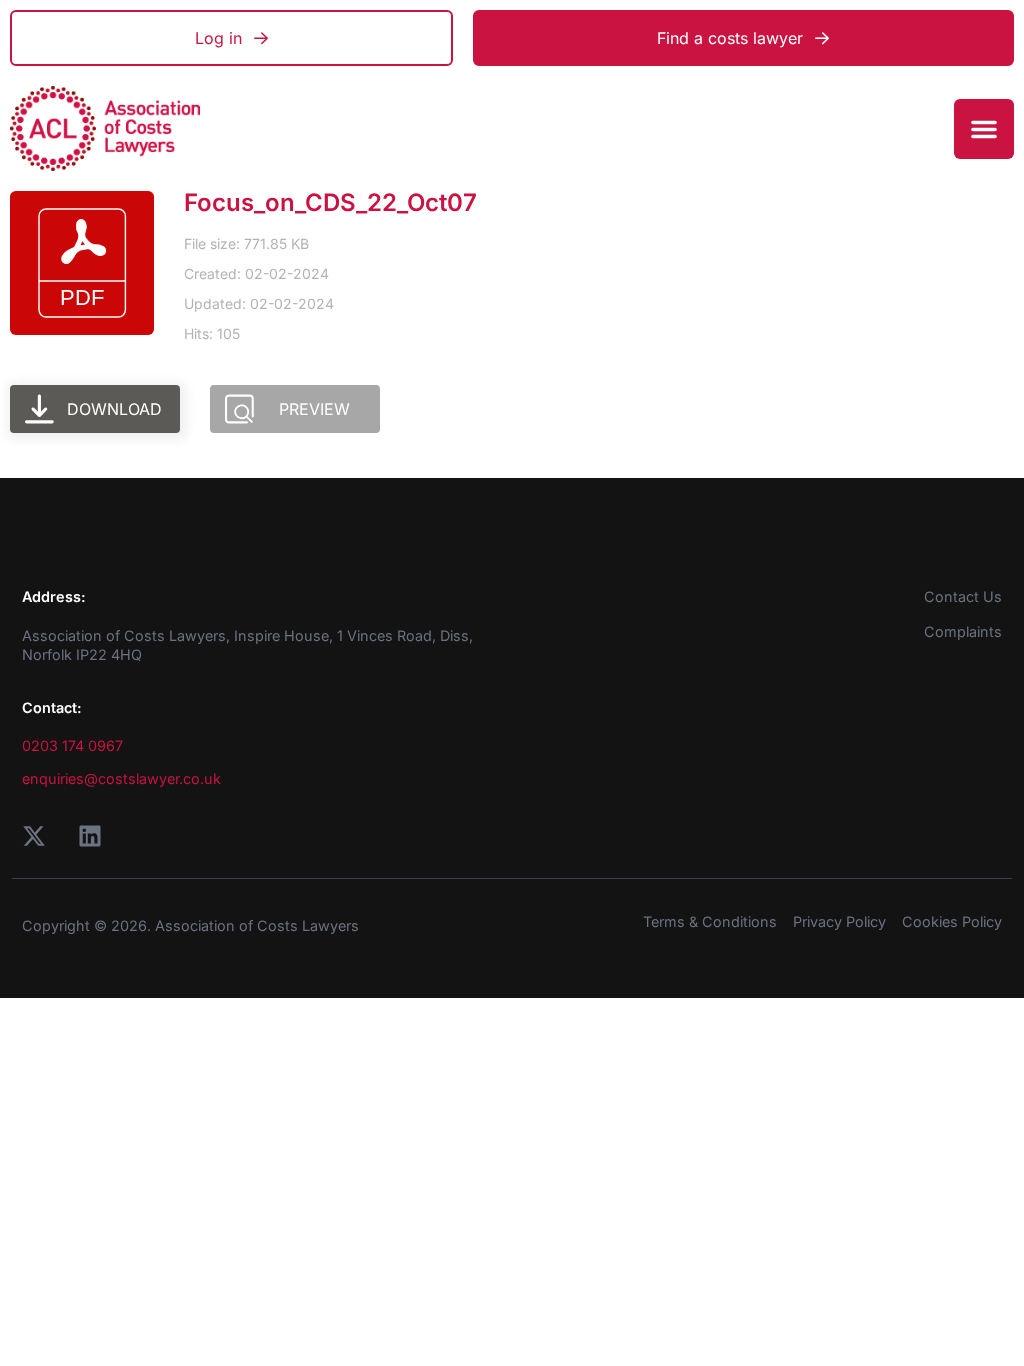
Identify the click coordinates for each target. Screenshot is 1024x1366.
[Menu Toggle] (984, 129)
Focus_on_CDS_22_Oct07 (330, 202)
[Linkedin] (90, 836)
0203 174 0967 (72, 745)
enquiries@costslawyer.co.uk (121, 778)
